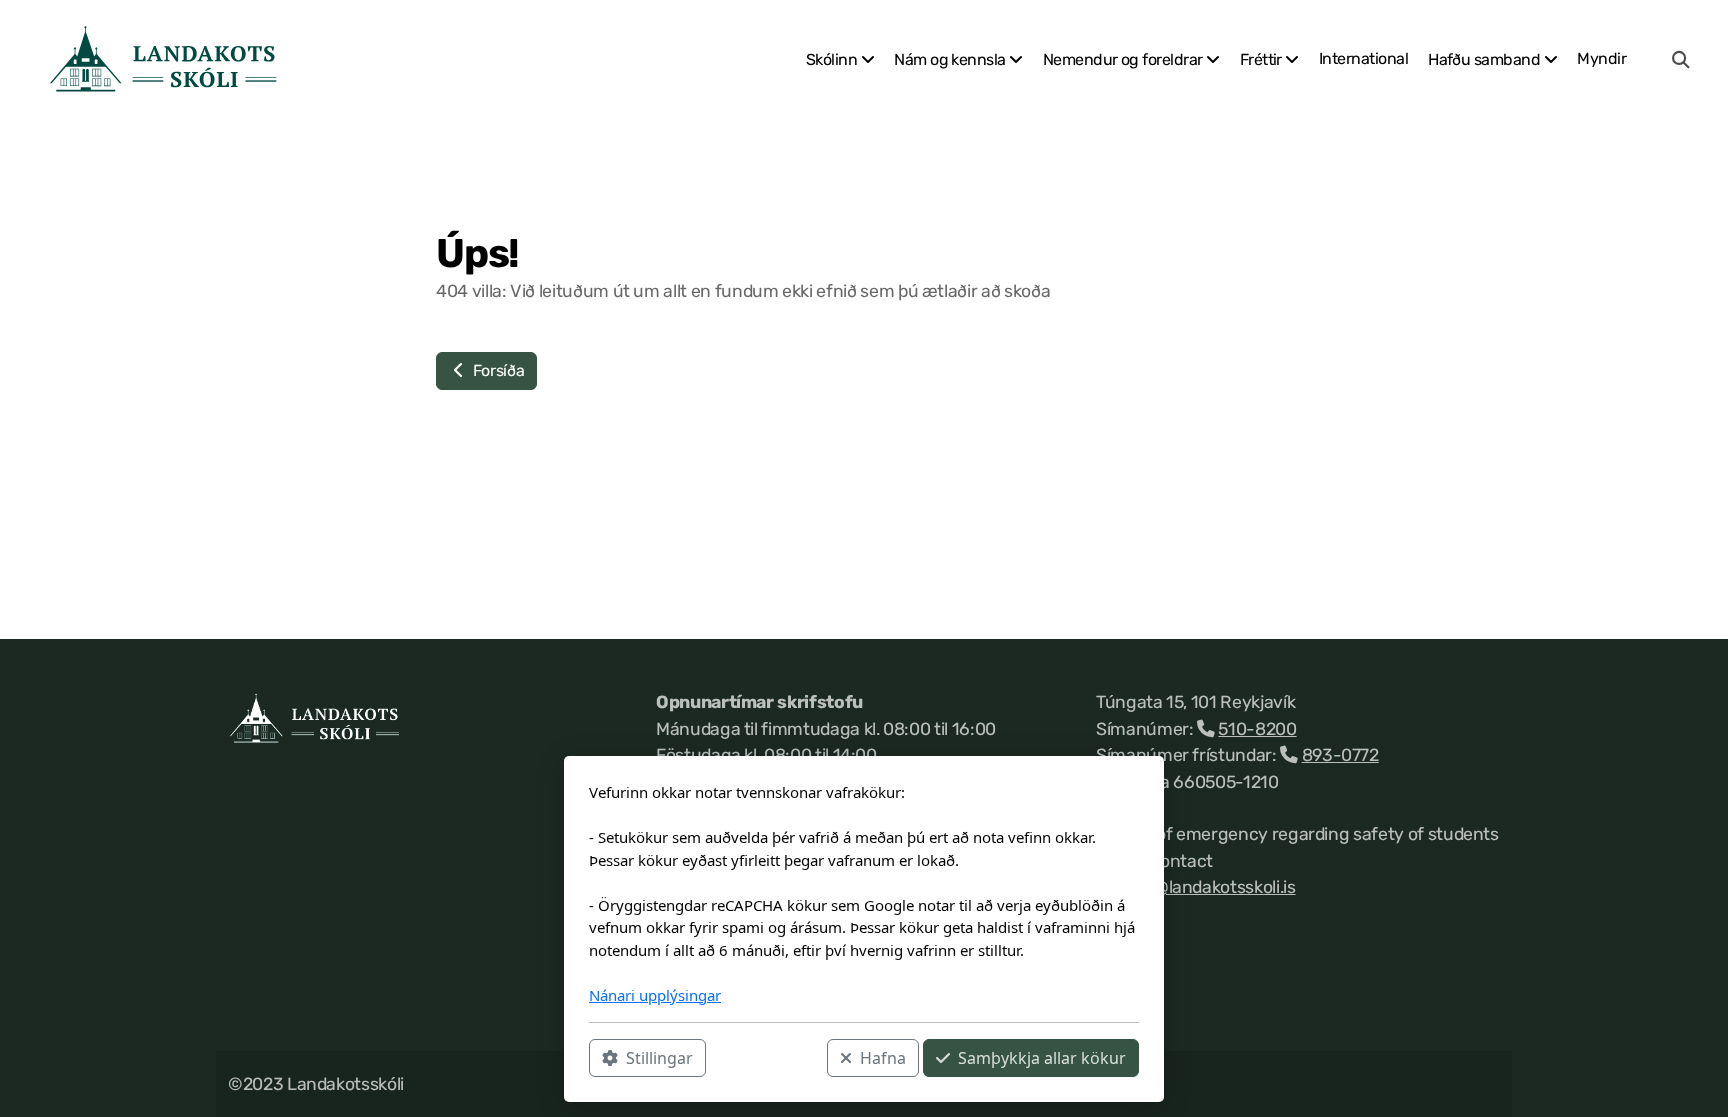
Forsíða (496, 370)
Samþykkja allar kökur (1042, 1058)
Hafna (883, 1058)
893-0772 (1340, 755)
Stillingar (659, 1058)
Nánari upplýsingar (655, 995)
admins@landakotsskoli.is (1196, 887)
